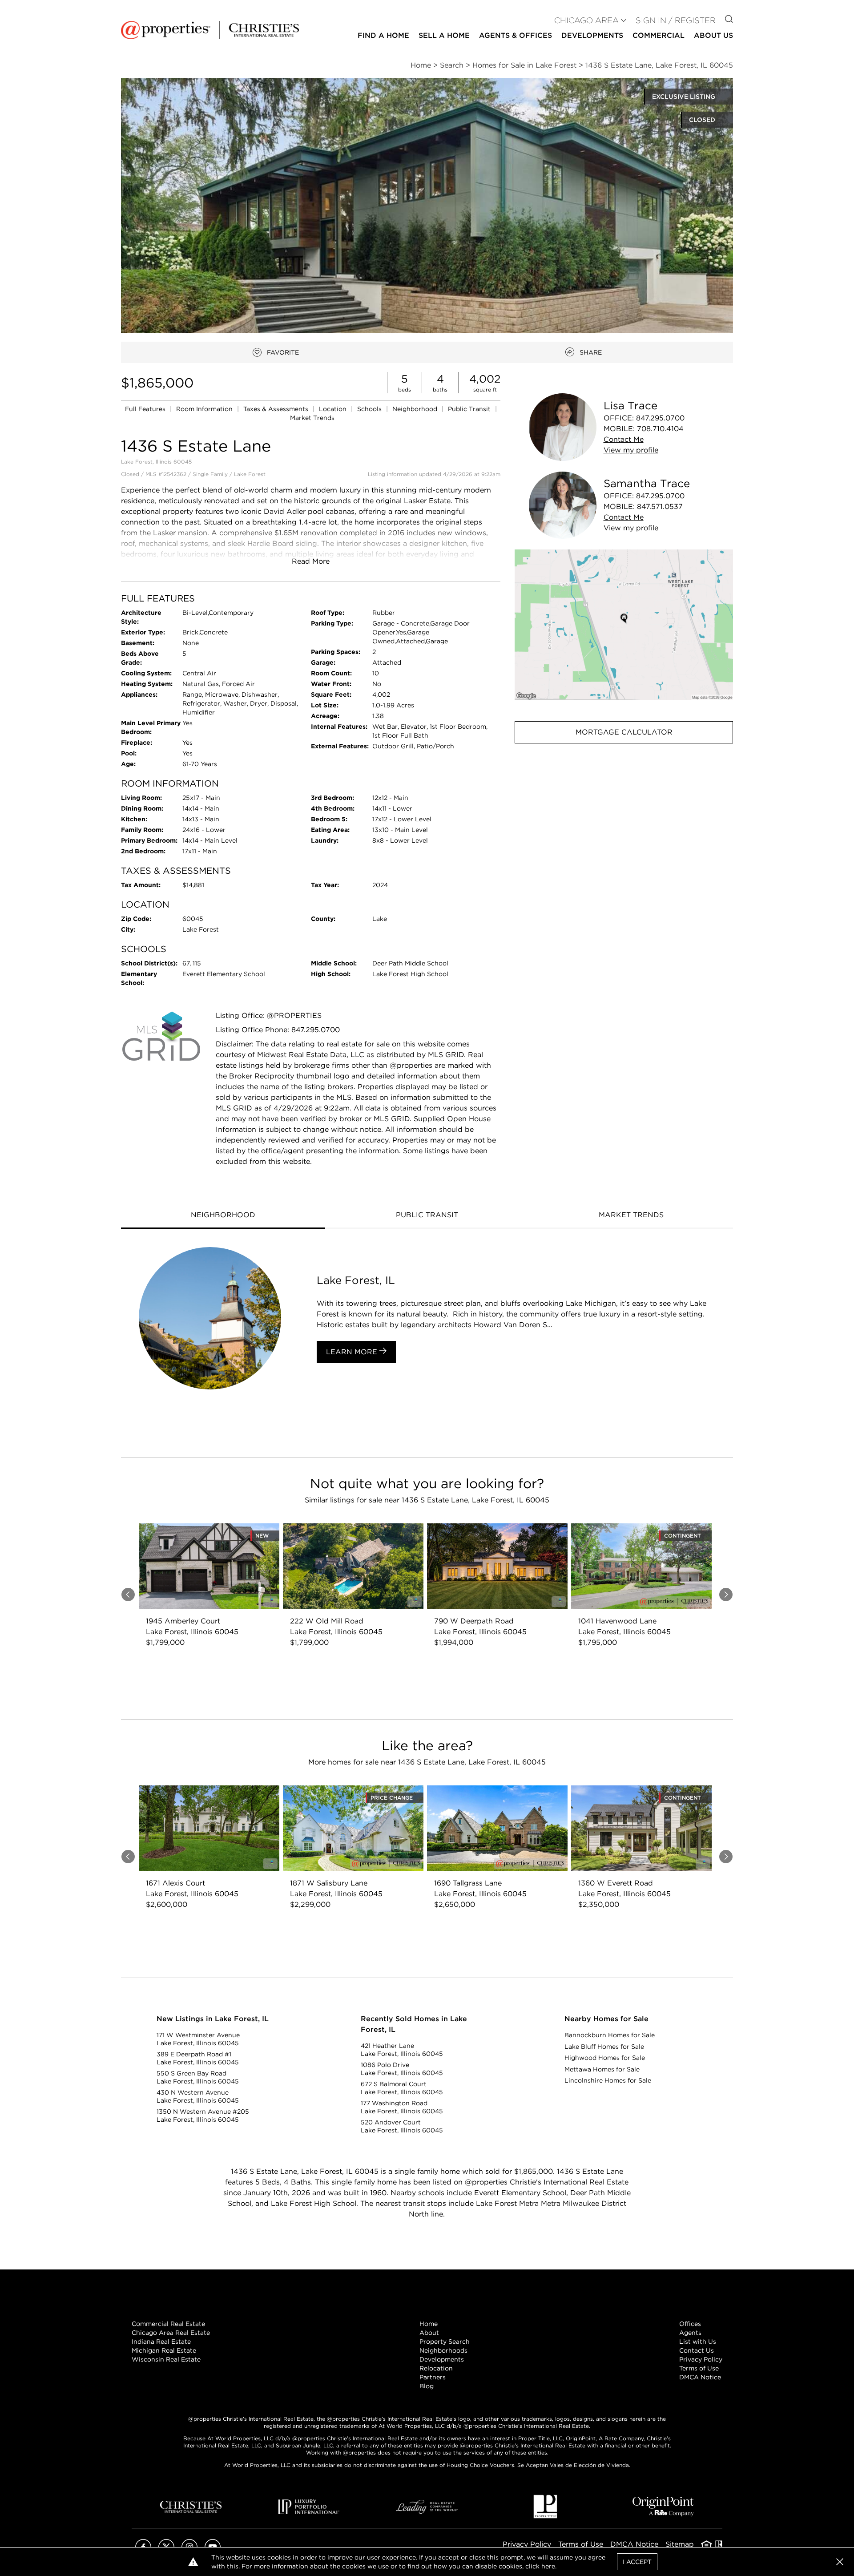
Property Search (445, 2342)
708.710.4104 (660, 429)
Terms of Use (699, 2368)
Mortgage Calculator (624, 732)
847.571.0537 (660, 507)
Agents (690, 2333)
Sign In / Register (676, 20)
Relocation (436, 2368)
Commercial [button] (659, 35)
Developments (592, 35)
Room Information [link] (205, 409)
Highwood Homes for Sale (605, 2058)
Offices (690, 2324)
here (548, 2566)
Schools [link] (370, 409)
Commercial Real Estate (168, 2324)
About (429, 2333)
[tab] (223, 1216)
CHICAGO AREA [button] (586, 20)
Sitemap (680, 2544)
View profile (631, 450)
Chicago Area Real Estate (171, 2333)
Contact (624, 439)
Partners (433, 2377)
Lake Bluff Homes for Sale (604, 2047)
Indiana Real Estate (161, 2342)
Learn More (353, 1352)
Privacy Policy (701, 2359)
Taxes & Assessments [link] (277, 409)
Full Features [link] (146, 409)
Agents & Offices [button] (516, 35)
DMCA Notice (700, 2377)
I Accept (637, 2562)
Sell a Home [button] (444, 35)
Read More (311, 561)
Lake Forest (250, 474)
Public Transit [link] (470, 409)
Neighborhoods (443, 2350)
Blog (427, 2386)
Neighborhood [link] (416, 409)
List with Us (698, 2342)
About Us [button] (713, 35)
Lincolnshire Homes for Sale (608, 2080)
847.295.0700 (660, 418)
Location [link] (334, 409)
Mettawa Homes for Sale (602, 2069)
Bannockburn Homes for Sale (610, 2035)
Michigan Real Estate (164, 2350)
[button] (624, 624)
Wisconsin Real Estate (166, 2359)
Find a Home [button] (383, 35)
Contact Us (697, 2350)
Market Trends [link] (312, 418)
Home (429, 2324)
